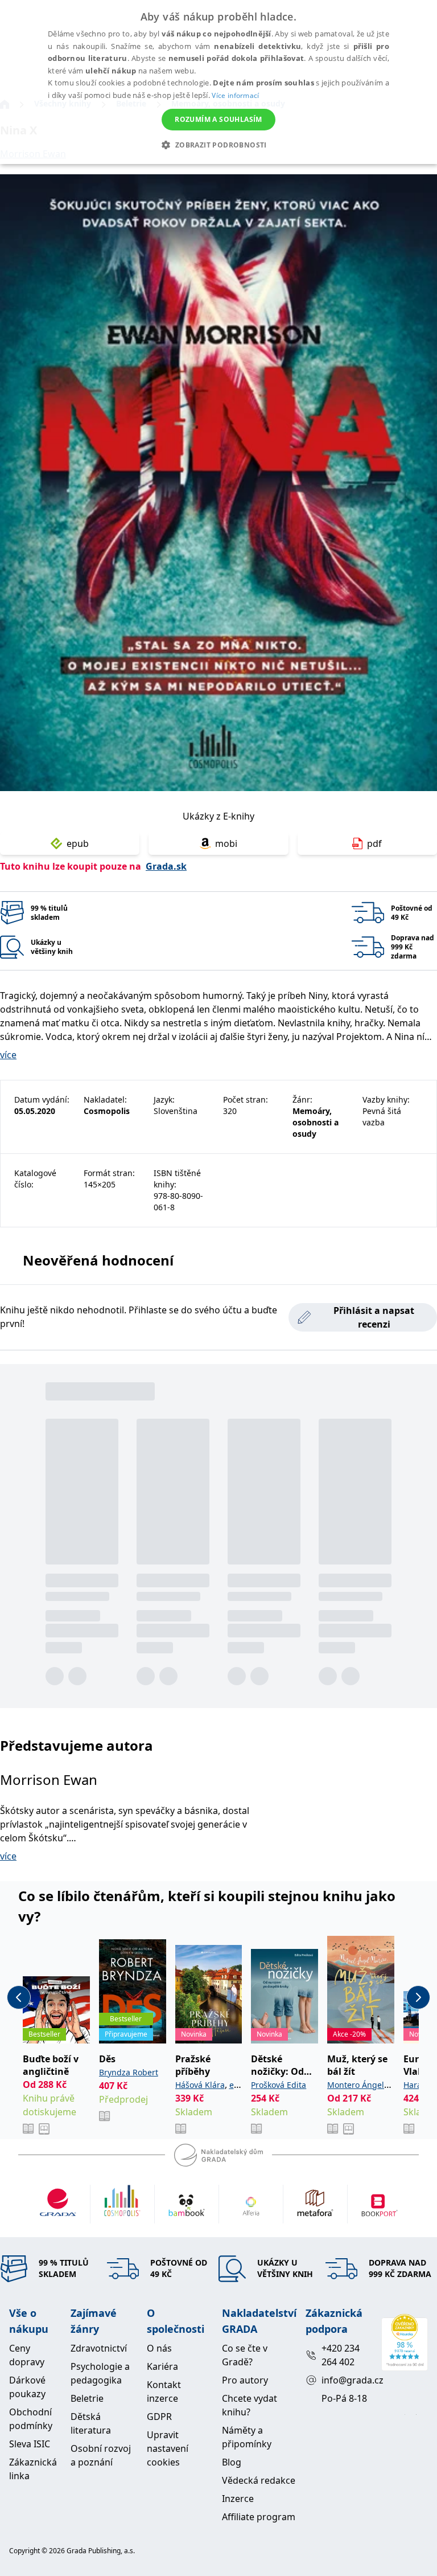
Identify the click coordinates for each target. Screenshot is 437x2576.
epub (78, 843)
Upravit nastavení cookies (168, 2448)
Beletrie (87, 2398)
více (8, 1055)
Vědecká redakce (259, 2480)
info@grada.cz (347, 2380)
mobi (226, 843)
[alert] (218, 82)
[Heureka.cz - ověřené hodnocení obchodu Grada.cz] (405, 2342)
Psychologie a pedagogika (100, 2373)
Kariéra (162, 2366)
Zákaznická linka (33, 2469)
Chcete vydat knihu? (250, 2405)
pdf (374, 843)
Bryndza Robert (129, 2072)
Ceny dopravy (27, 2355)
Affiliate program (259, 2517)
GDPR (159, 2417)
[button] (218, 145)
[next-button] (418, 1997)
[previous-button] (19, 1997)
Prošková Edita (279, 2085)
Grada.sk (166, 866)
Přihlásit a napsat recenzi (374, 1317)
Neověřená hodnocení (98, 1260)
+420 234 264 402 (341, 2355)
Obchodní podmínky (31, 2419)
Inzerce (238, 2499)
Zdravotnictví (99, 2348)
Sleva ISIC (30, 2444)
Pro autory (245, 2380)
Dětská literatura (91, 2423)
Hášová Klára (200, 2085)
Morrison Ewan (49, 1780)
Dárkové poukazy (27, 2387)
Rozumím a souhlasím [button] (218, 119)
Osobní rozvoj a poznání (101, 2455)
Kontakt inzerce (164, 2391)
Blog (232, 2462)
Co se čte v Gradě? (245, 2355)
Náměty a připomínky (247, 2437)
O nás (159, 2348)
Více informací (235, 95)
